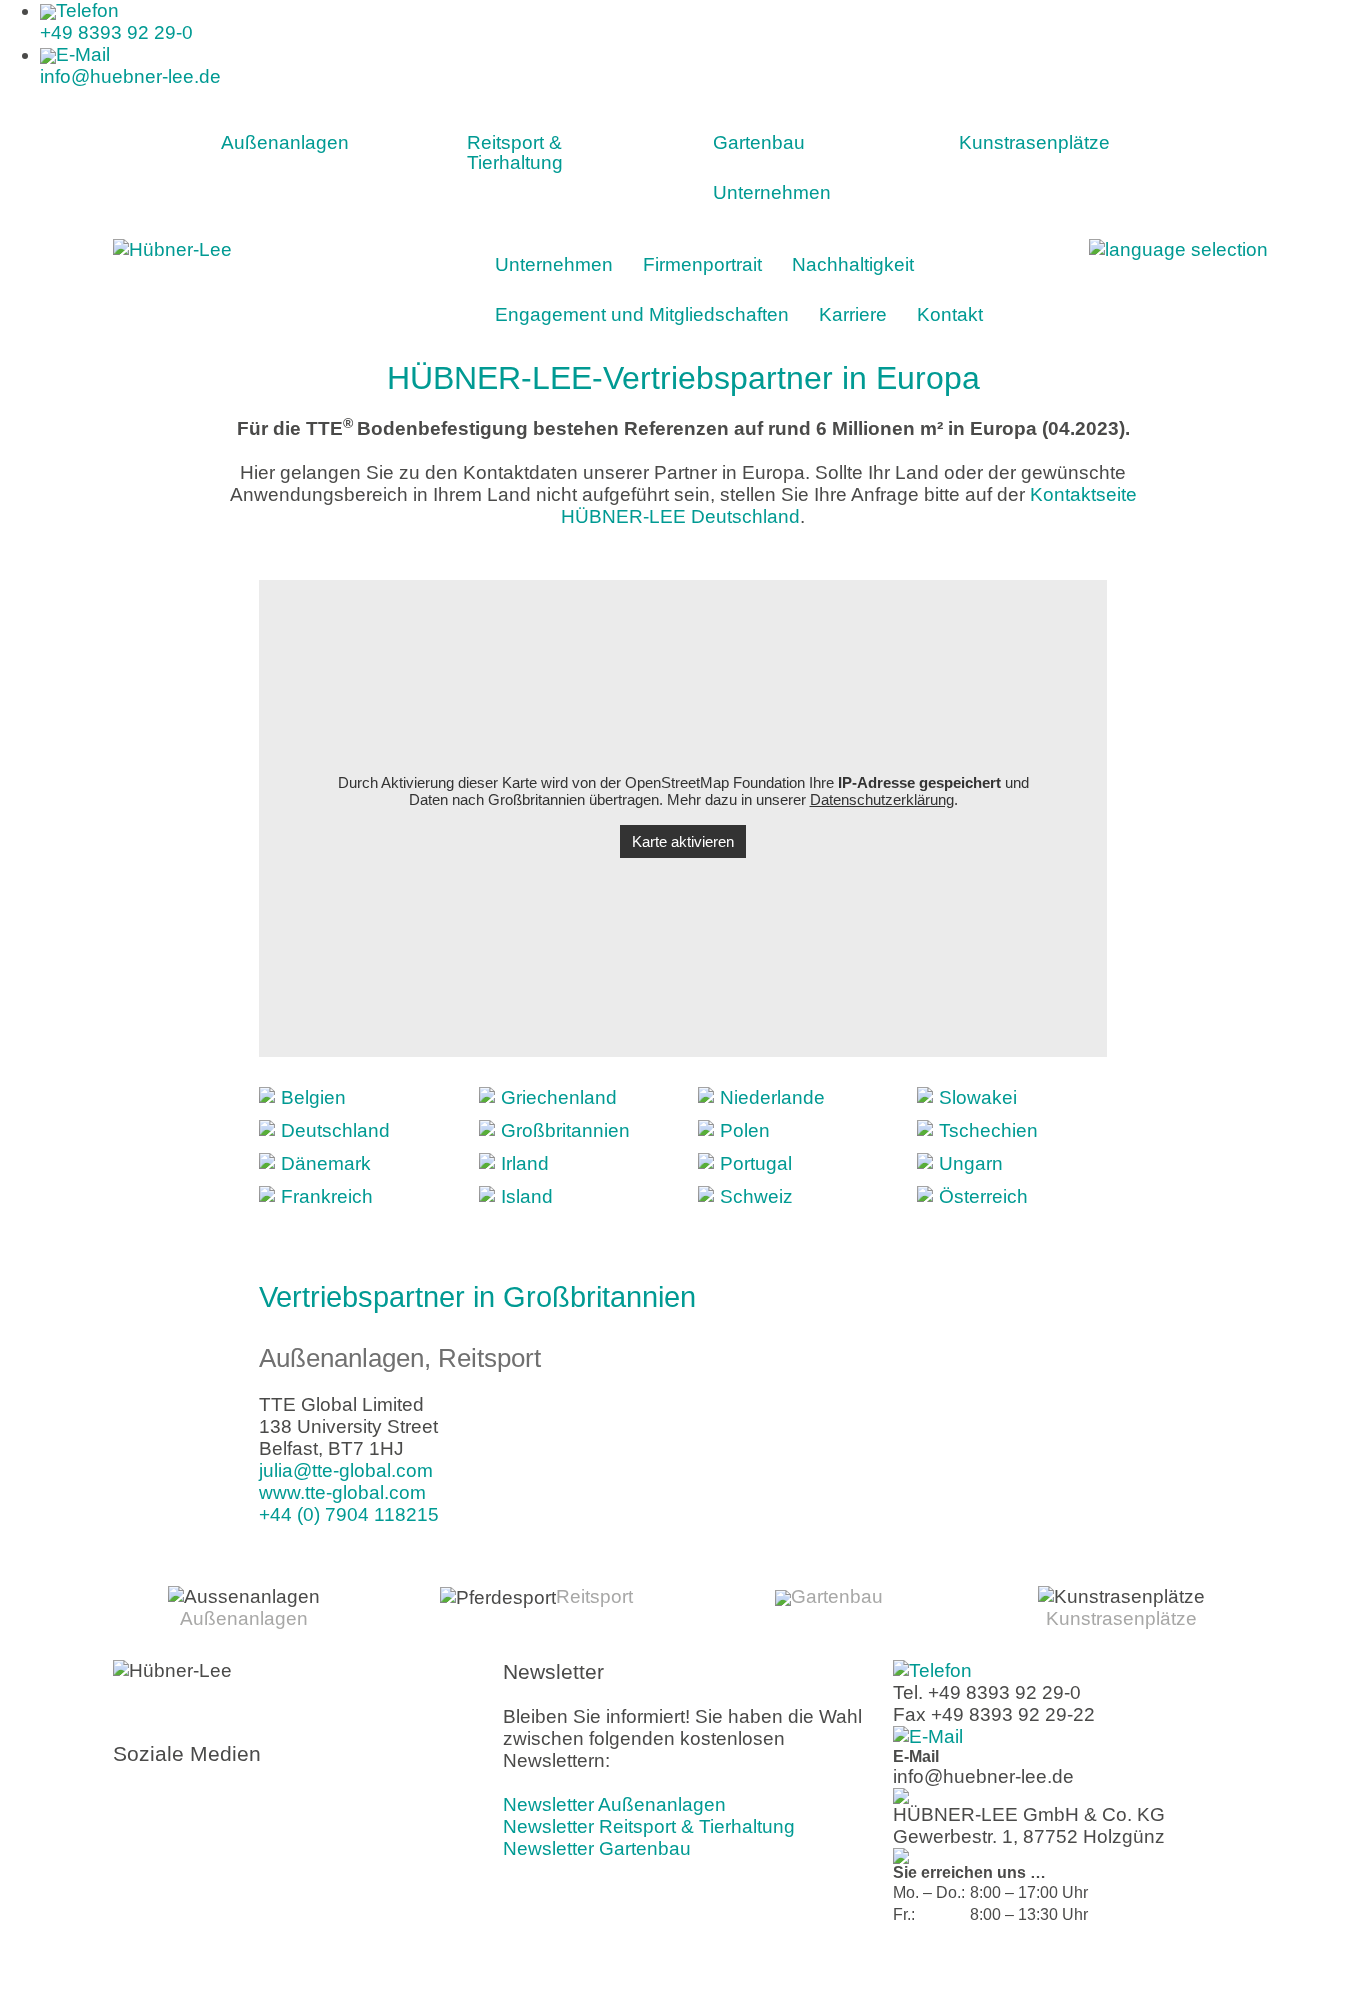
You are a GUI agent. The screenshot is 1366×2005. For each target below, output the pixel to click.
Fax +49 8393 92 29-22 (994, 1714)
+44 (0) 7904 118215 (349, 1514)
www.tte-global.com (342, 1492)
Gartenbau (759, 142)
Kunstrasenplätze (1034, 142)
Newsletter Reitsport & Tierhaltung (649, 1826)
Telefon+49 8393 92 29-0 (116, 21)
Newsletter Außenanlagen (614, 1804)
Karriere (853, 314)
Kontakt (950, 314)
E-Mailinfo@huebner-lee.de (130, 65)
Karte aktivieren (683, 841)
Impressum (1085, 1966)
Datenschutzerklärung (882, 799)
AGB (1147, 1966)
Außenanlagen (285, 142)
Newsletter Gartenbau (597, 1848)
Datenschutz (1213, 1966)
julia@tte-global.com (346, 1470)
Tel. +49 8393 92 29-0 (987, 1692)
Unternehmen (772, 192)
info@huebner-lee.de (983, 1776)
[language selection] (1178, 248)
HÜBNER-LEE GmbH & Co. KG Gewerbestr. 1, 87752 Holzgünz (1029, 1825)
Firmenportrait (702, 264)
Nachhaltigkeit (853, 264)
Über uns (1009, 1966)
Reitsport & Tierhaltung (515, 152)
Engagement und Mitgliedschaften (642, 314)
